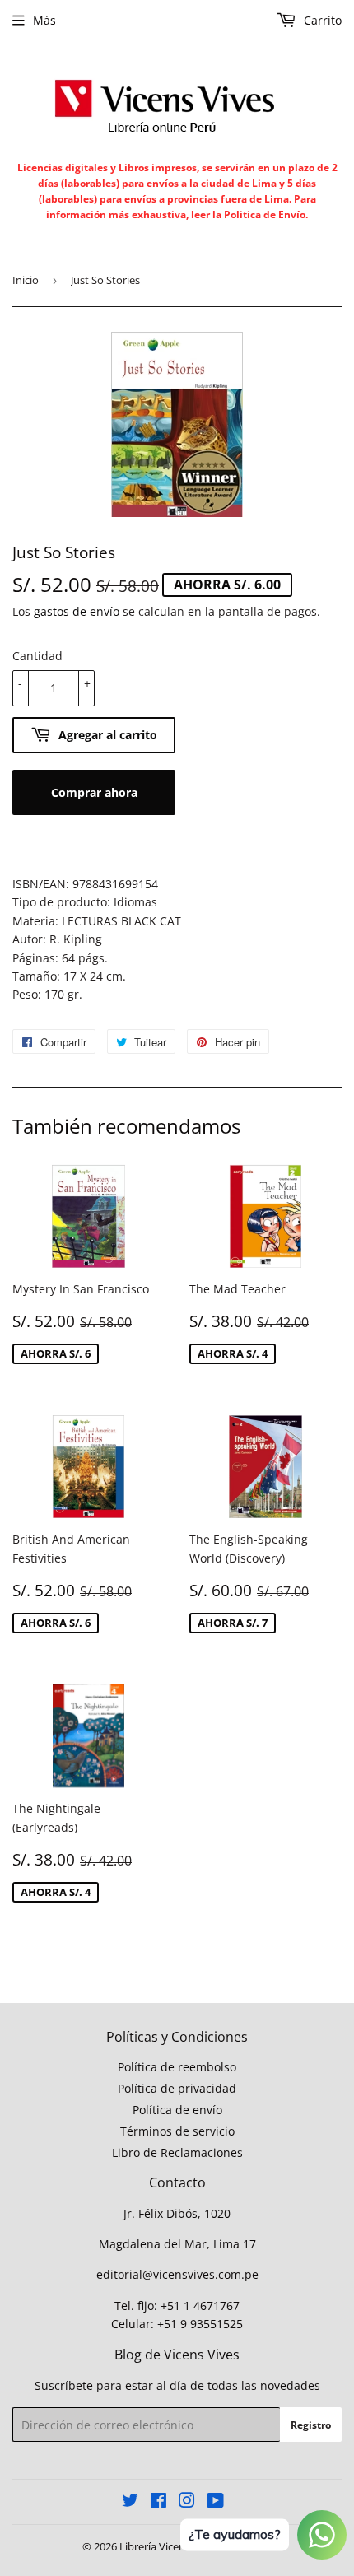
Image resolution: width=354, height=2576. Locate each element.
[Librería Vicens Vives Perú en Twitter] (130, 2502)
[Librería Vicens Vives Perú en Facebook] (158, 2502)
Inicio (26, 280)
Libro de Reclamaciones (177, 2152)
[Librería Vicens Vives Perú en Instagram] (187, 2502)
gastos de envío (77, 611)
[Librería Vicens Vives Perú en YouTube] (215, 2502)
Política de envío (177, 2110)
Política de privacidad (177, 2088)
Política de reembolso (177, 2067)
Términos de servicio (177, 2131)
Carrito (321, 20)
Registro (311, 2425)
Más (44, 20)
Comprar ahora (94, 792)
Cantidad (37, 656)
